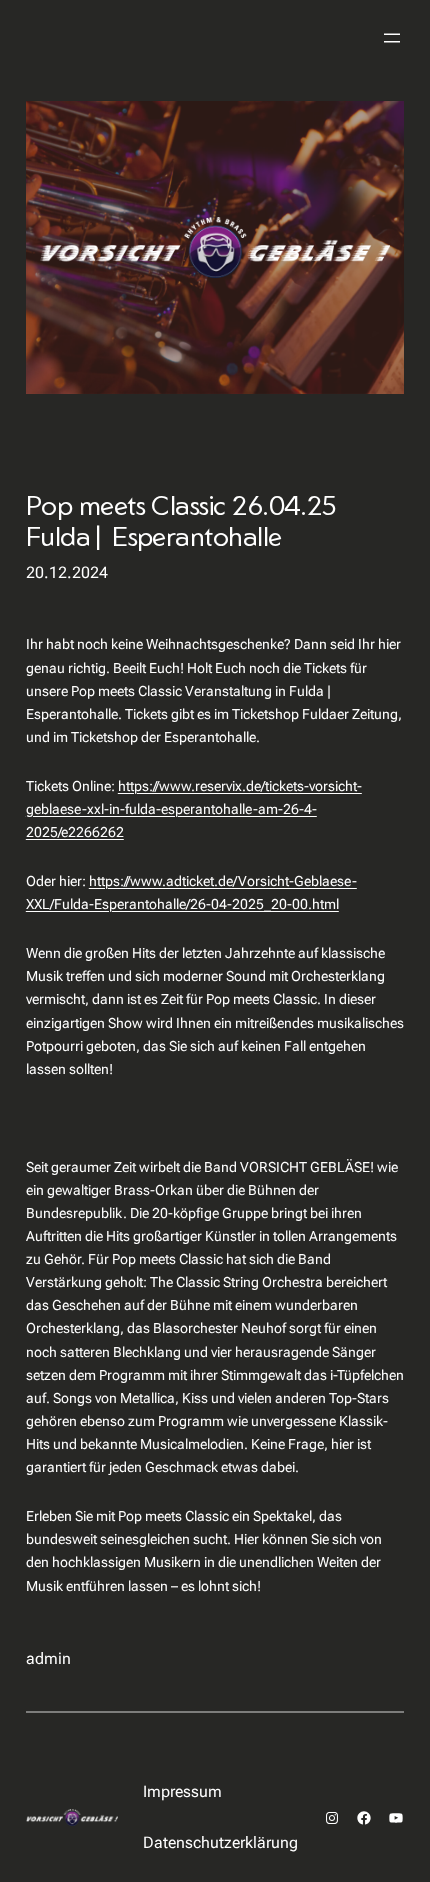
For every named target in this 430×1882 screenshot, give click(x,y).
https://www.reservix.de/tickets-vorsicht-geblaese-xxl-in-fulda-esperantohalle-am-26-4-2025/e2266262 (194, 809)
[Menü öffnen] (392, 38)
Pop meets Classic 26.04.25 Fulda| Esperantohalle (181, 521)
